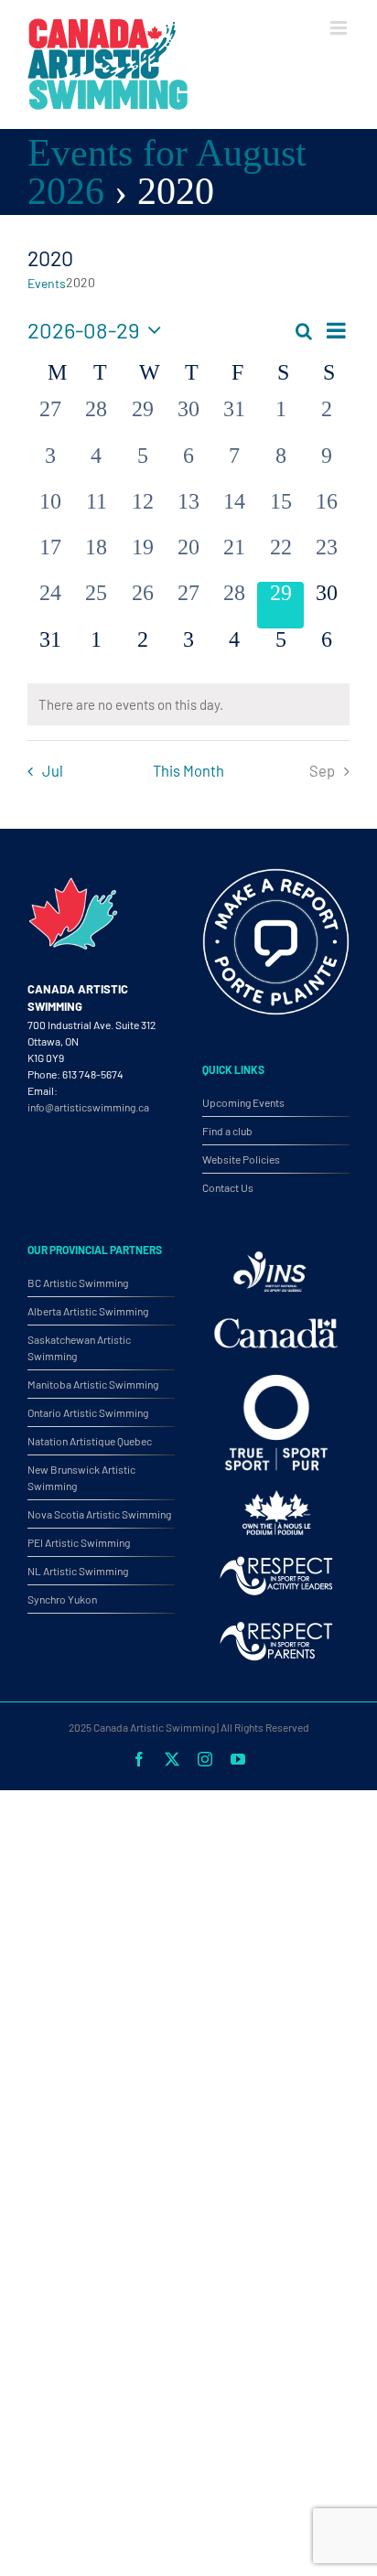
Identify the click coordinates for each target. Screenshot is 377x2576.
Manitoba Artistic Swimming (93, 1384)
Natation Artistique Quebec (90, 1441)
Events (47, 283)
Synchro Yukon (62, 1599)
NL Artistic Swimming (78, 1571)
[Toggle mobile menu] (340, 28)
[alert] (188, 705)
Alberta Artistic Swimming (88, 1311)
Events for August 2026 (167, 172)
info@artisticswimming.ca (88, 1107)
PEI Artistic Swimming (79, 1542)
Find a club (227, 1131)
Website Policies (241, 1159)
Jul (53, 770)
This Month (188, 770)
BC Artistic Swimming (78, 1283)
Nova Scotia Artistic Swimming (99, 1514)
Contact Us (228, 1187)
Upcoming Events (243, 1102)
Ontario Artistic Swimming (88, 1412)
